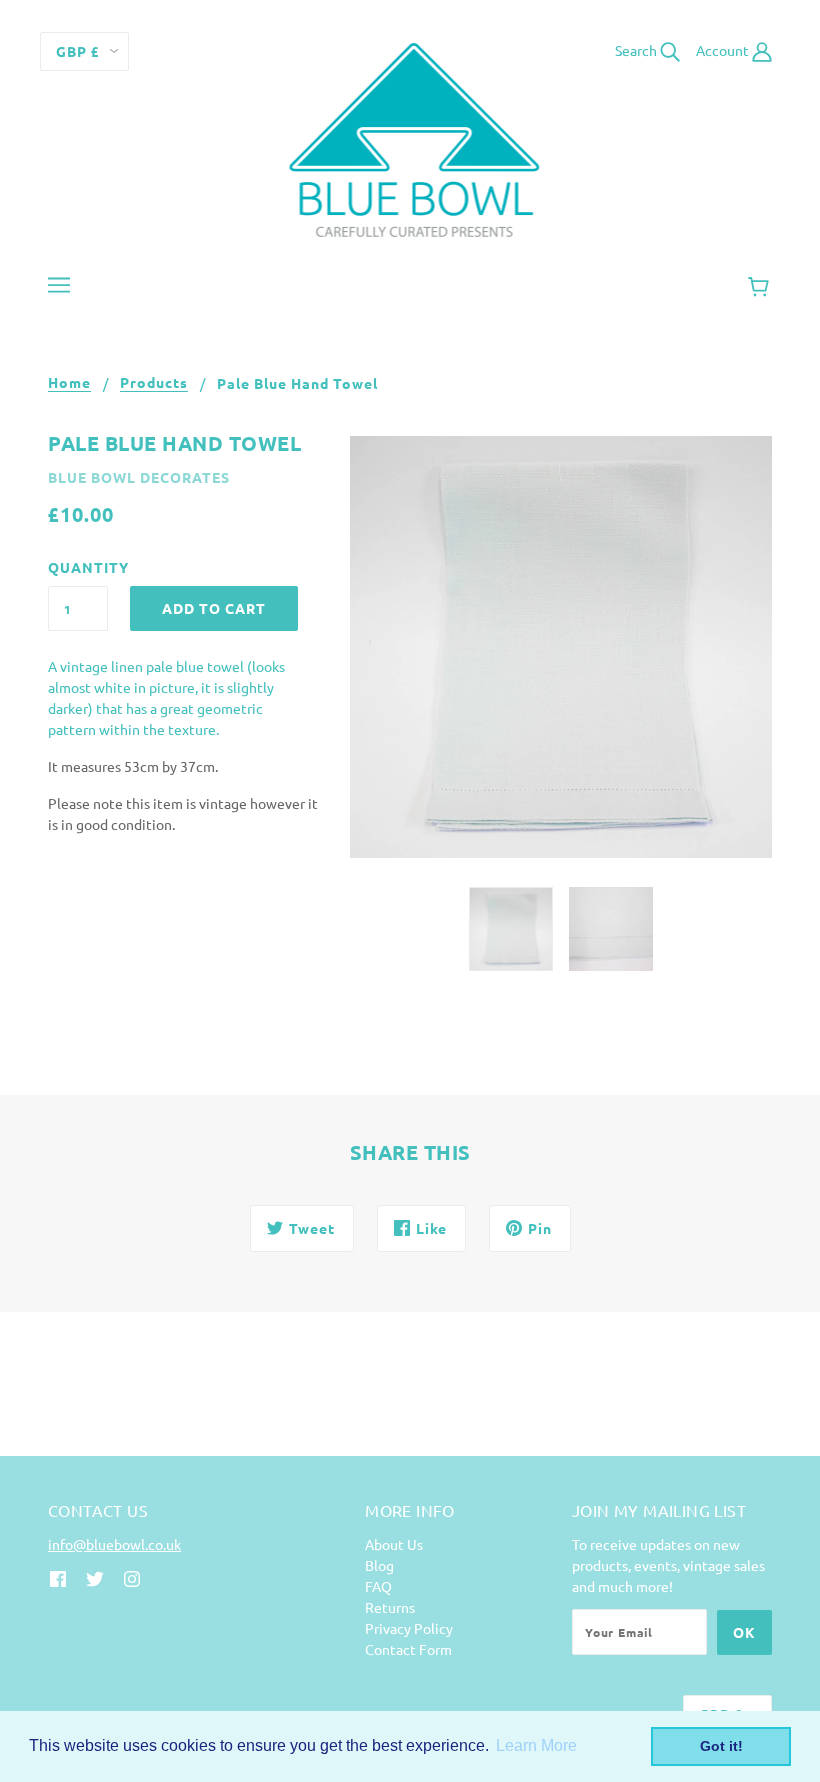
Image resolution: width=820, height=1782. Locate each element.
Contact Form (408, 1649)
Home (69, 383)
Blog (379, 1565)
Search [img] (637, 50)
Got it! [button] (721, 1746)
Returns (390, 1607)
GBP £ (78, 51)
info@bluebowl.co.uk (114, 1544)
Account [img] (724, 50)
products (154, 383)
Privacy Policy (409, 1628)
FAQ (378, 1586)
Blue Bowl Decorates (139, 477)
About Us (394, 1544)
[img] (58, 1577)
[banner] (410, 138)
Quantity (78, 567)
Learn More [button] (536, 1745)
